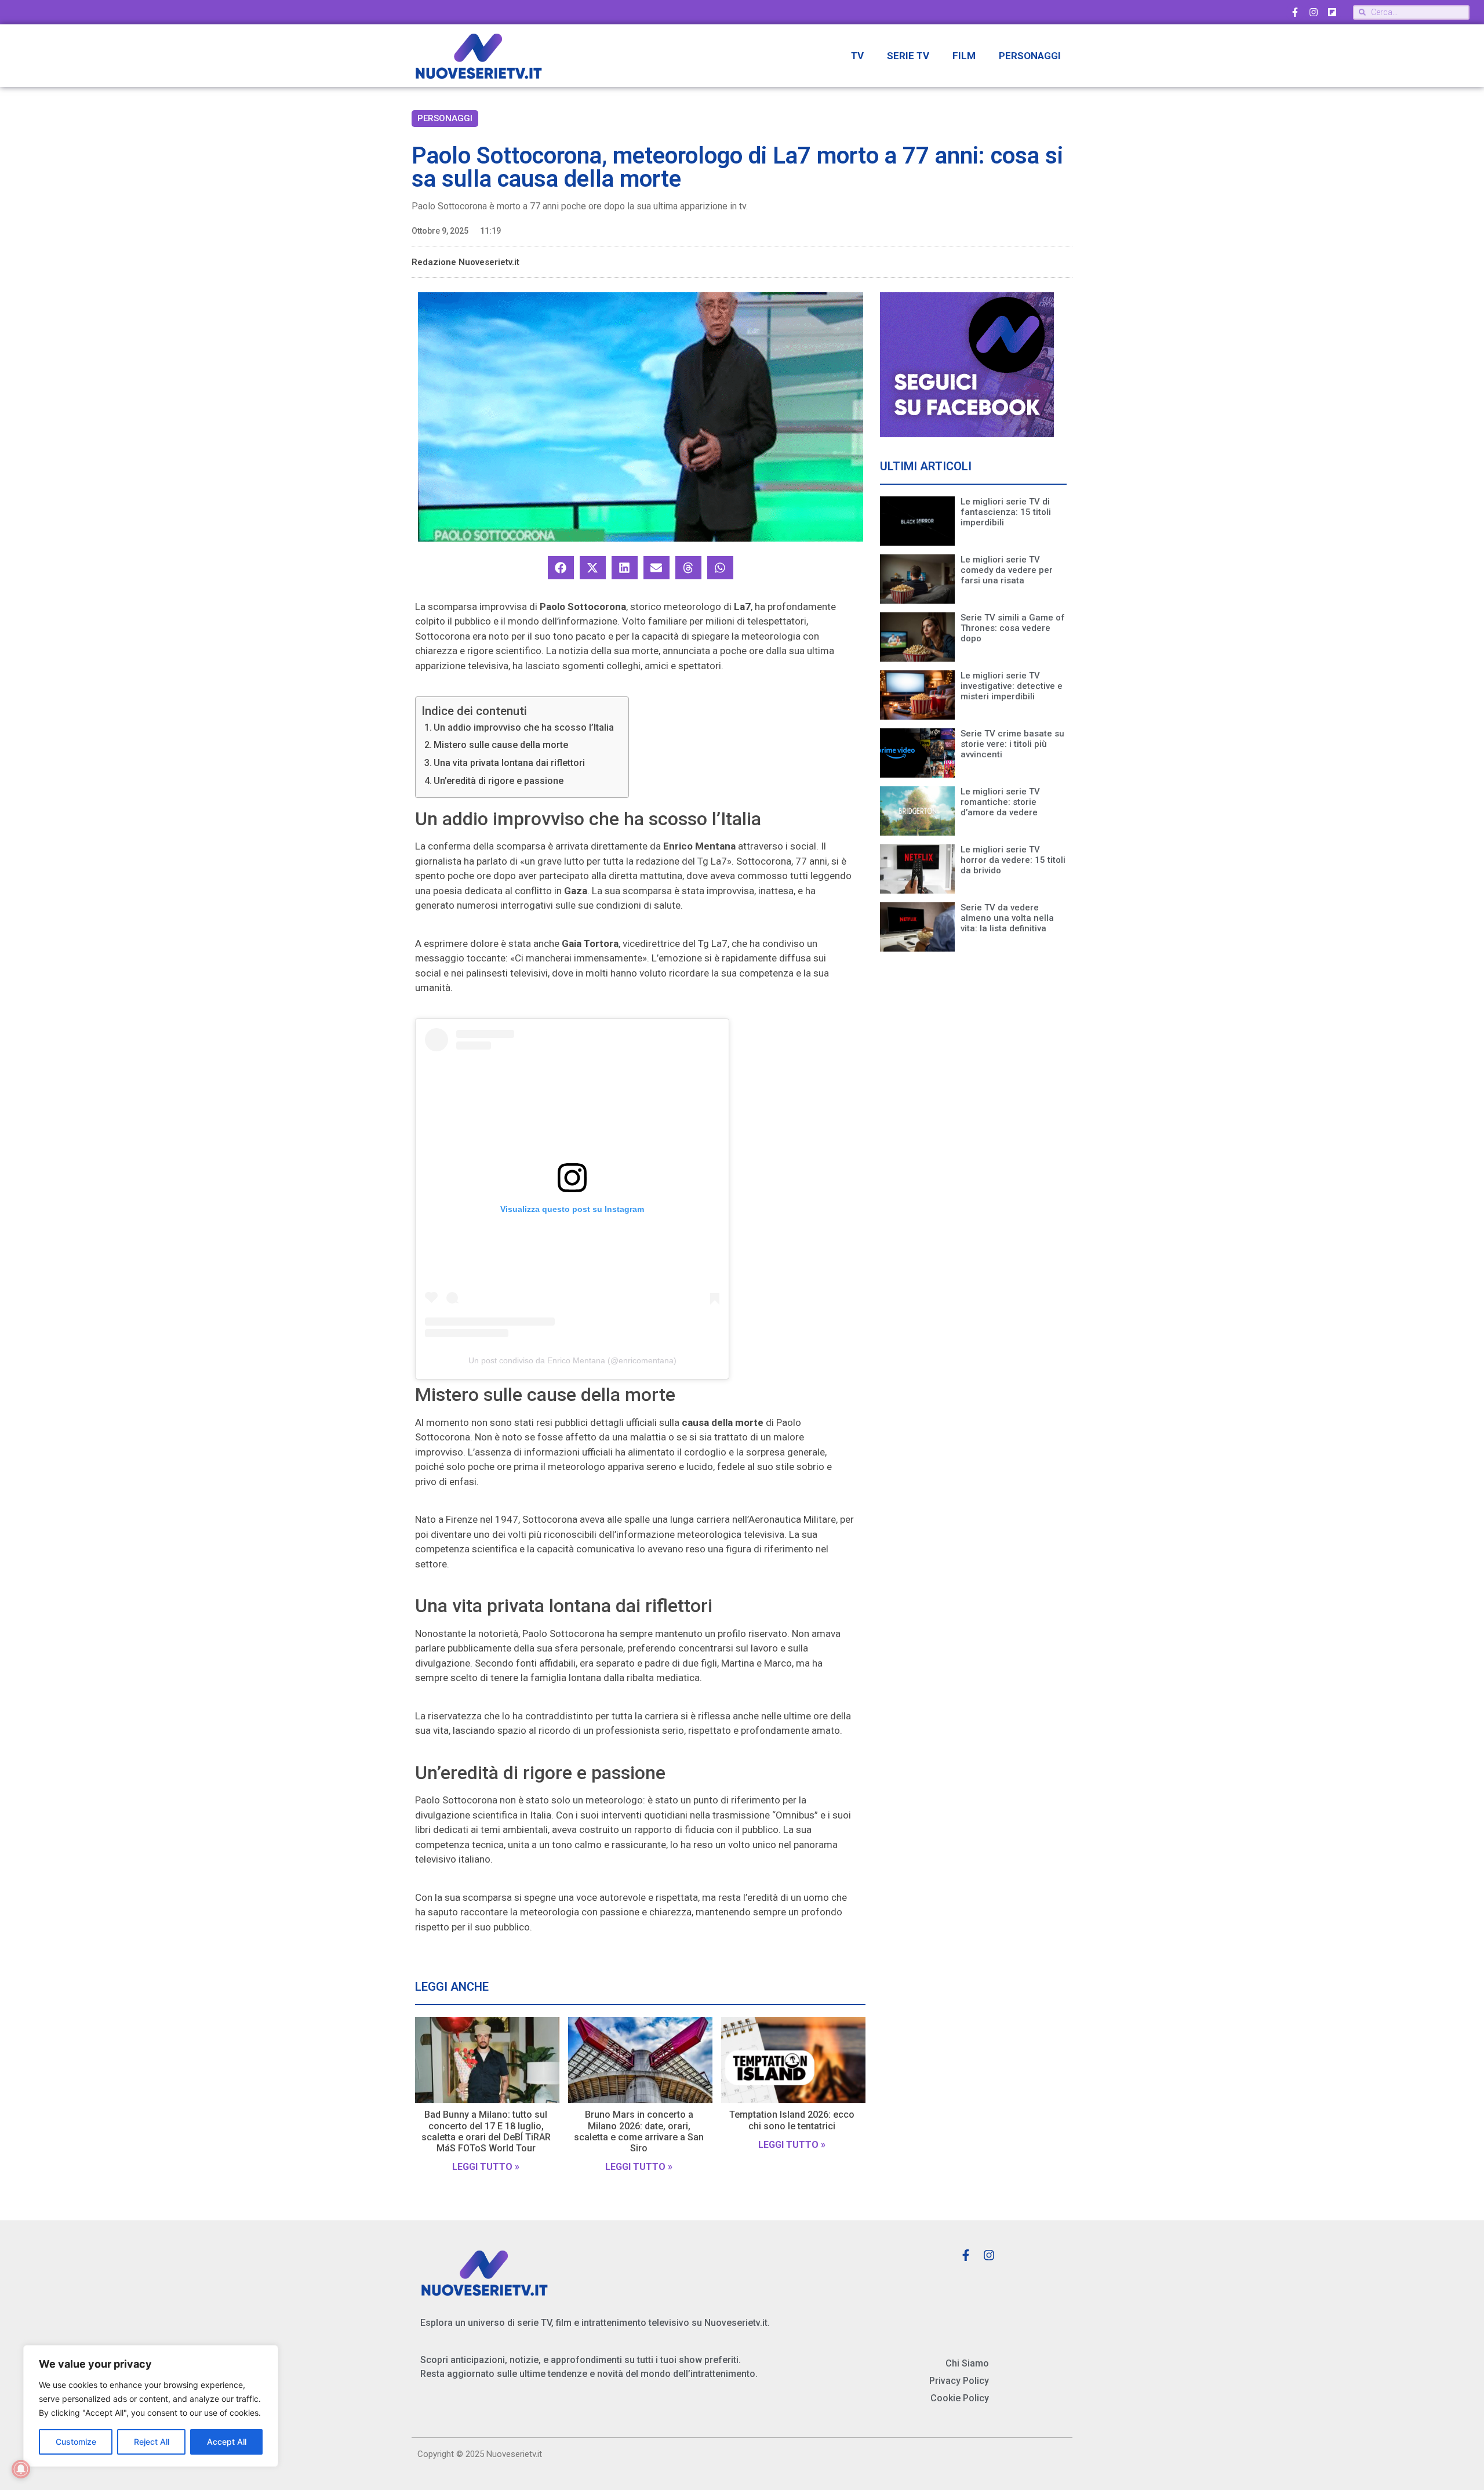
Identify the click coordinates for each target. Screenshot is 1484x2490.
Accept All (227, 2442)
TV (857, 56)
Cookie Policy (960, 2398)
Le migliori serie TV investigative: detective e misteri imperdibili (1012, 686)
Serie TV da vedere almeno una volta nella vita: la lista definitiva (1007, 918)
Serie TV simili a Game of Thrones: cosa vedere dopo (1013, 628)
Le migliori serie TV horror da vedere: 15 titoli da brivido (1013, 860)
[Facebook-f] (1295, 12)
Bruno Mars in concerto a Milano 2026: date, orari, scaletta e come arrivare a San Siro (639, 2131)
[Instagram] (1314, 12)
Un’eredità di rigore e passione (499, 781)
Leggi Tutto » (486, 2167)
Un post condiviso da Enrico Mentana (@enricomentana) (572, 1360)
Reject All (152, 2442)
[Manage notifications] (21, 2469)
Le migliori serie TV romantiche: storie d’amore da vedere (1000, 802)
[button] (561, 568)
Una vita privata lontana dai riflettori (509, 763)
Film (964, 56)
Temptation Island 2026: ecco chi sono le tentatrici (792, 2120)
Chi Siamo (967, 2363)
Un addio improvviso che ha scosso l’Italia (524, 727)
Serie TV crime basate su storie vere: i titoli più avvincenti (1012, 744)
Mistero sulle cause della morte (501, 745)
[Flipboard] (1332, 12)
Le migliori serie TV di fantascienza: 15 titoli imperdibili (1006, 512)
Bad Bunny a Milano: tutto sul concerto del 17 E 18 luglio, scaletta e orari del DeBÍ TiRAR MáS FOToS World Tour (486, 2131)
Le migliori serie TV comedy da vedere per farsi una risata (1007, 570)
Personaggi (1030, 56)
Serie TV (908, 56)
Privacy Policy (959, 2381)
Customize (76, 2442)
